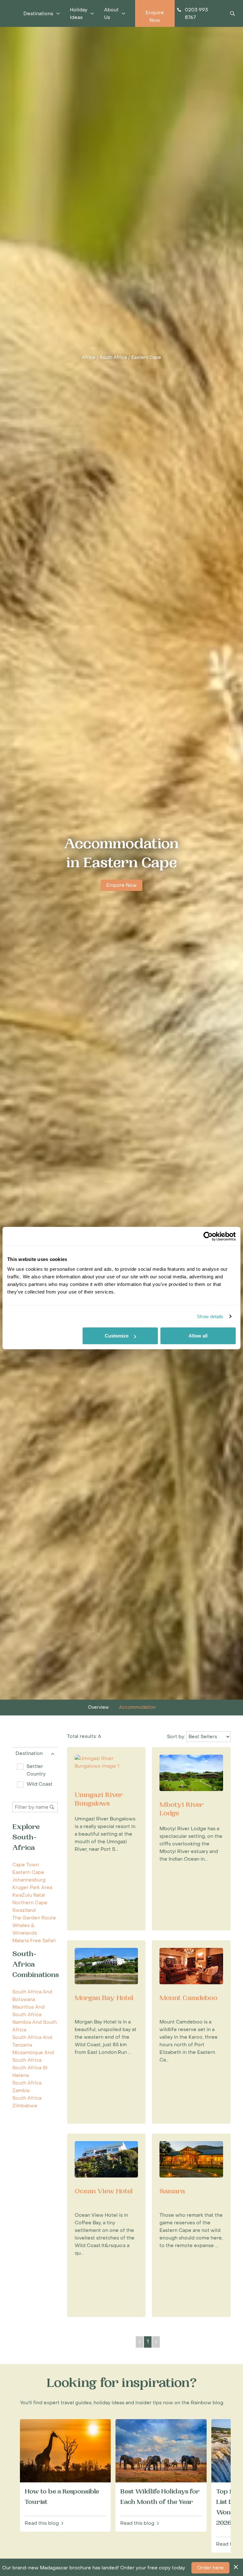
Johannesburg (29, 1880)
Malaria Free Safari (34, 1941)
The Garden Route (34, 1918)
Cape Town (26, 1865)
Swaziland (24, 1910)
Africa (89, 358)
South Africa (113, 358)
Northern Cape (30, 1903)
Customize (117, 1336)
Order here (210, 2568)
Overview (98, 1707)
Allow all (198, 1336)
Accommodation (137, 1707)
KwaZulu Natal (29, 1895)
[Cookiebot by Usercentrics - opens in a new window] (208, 1236)
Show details (210, 1316)
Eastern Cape (146, 358)
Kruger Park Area (32, 1887)
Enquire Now (121, 885)
